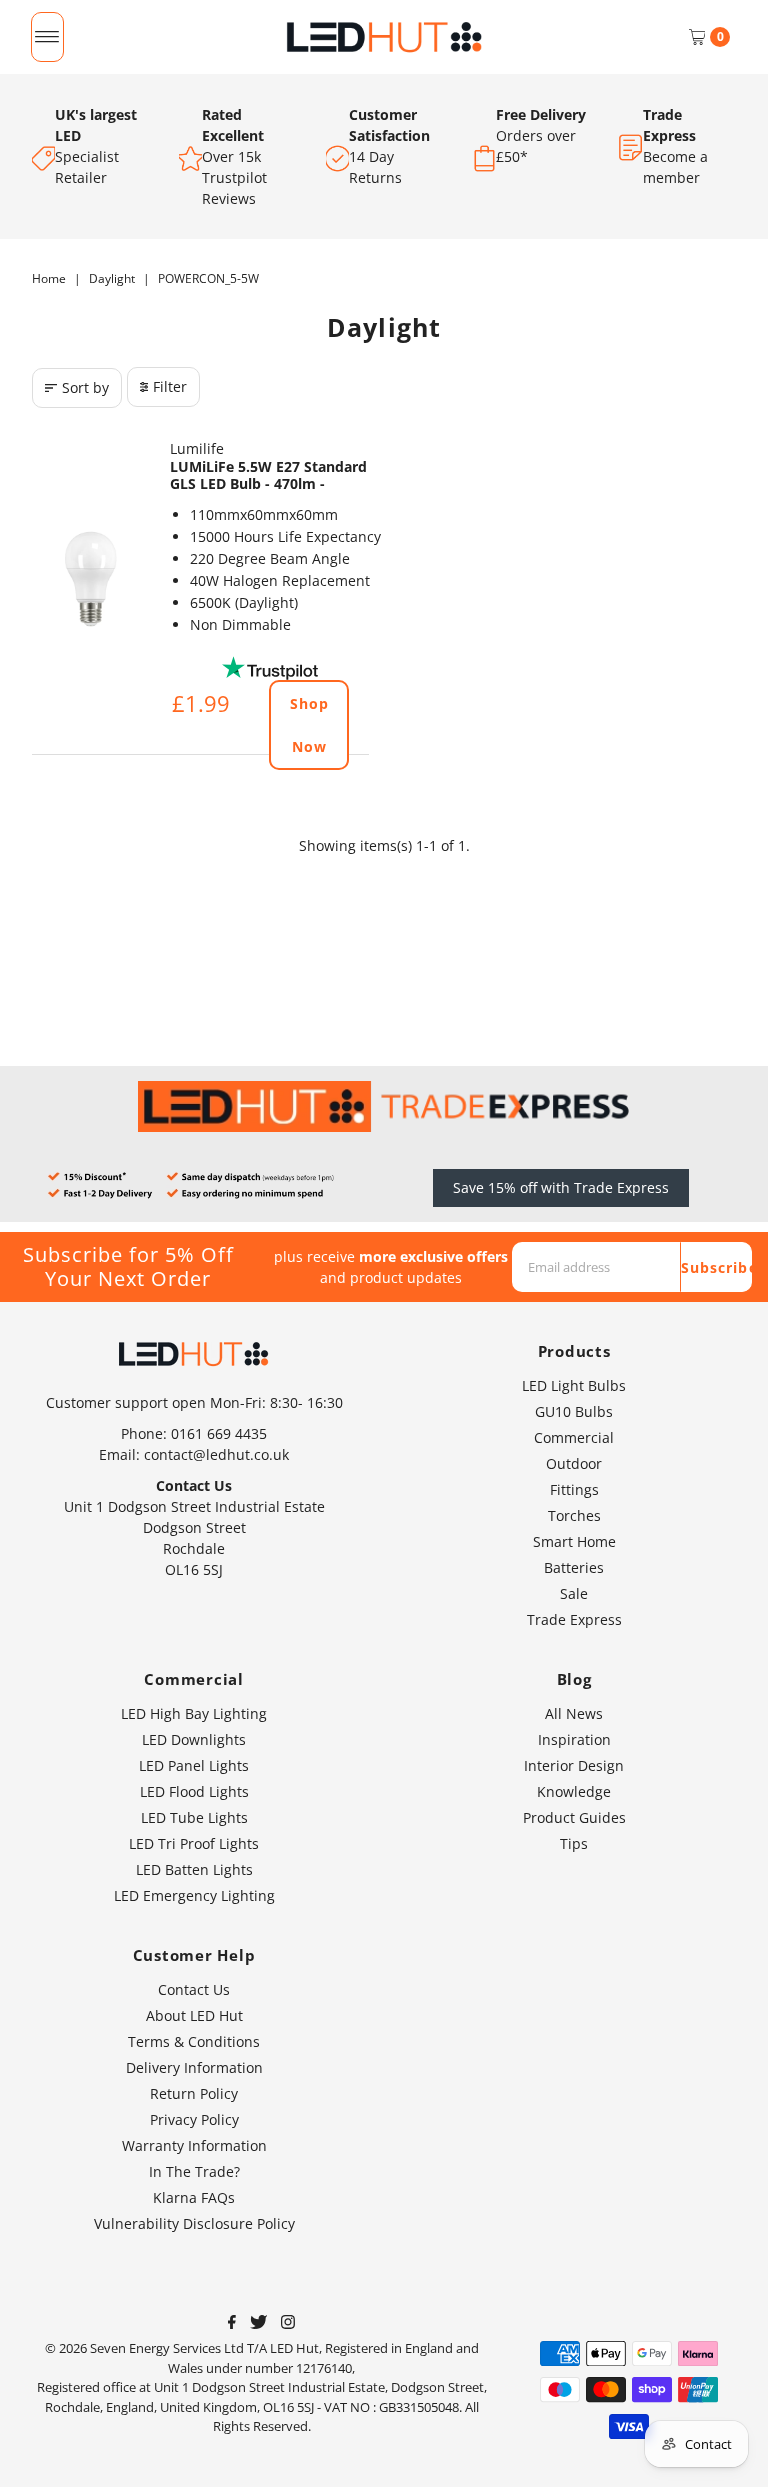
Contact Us (194, 1989)
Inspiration (574, 1739)
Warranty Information (194, 2145)
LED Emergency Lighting (194, 1895)
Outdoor (574, 1463)
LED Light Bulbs (574, 1385)
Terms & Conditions (194, 2041)
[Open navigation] (47, 37)
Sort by (85, 387)
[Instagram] (288, 2324)
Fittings (574, 1489)
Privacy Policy (194, 2119)
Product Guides (574, 1817)
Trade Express (574, 1619)
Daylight (112, 278)
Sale (574, 1593)
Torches (574, 1515)
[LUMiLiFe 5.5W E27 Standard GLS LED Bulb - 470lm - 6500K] (91, 579)
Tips (574, 1843)
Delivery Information (194, 2067)
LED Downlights (194, 1739)
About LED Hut (194, 2015)
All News (574, 1713)
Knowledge (574, 1791)
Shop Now (309, 725)
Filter (170, 386)
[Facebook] (232, 2324)
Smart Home (574, 1541)
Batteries (574, 1567)
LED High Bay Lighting (194, 1713)
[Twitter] (258, 2324)
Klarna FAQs (194, 2197)
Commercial (574, 1437)
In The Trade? (194, 2171)
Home (49, 278)
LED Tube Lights (194, 1817)
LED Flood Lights (194, 1791)
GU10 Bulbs (574, 1411)
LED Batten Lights (194, 1869)
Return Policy (194, 2093)
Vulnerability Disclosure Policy (194, 2223)
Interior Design (574, 1765)
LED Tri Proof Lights (194, 1843)
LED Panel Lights (194, 1765)
